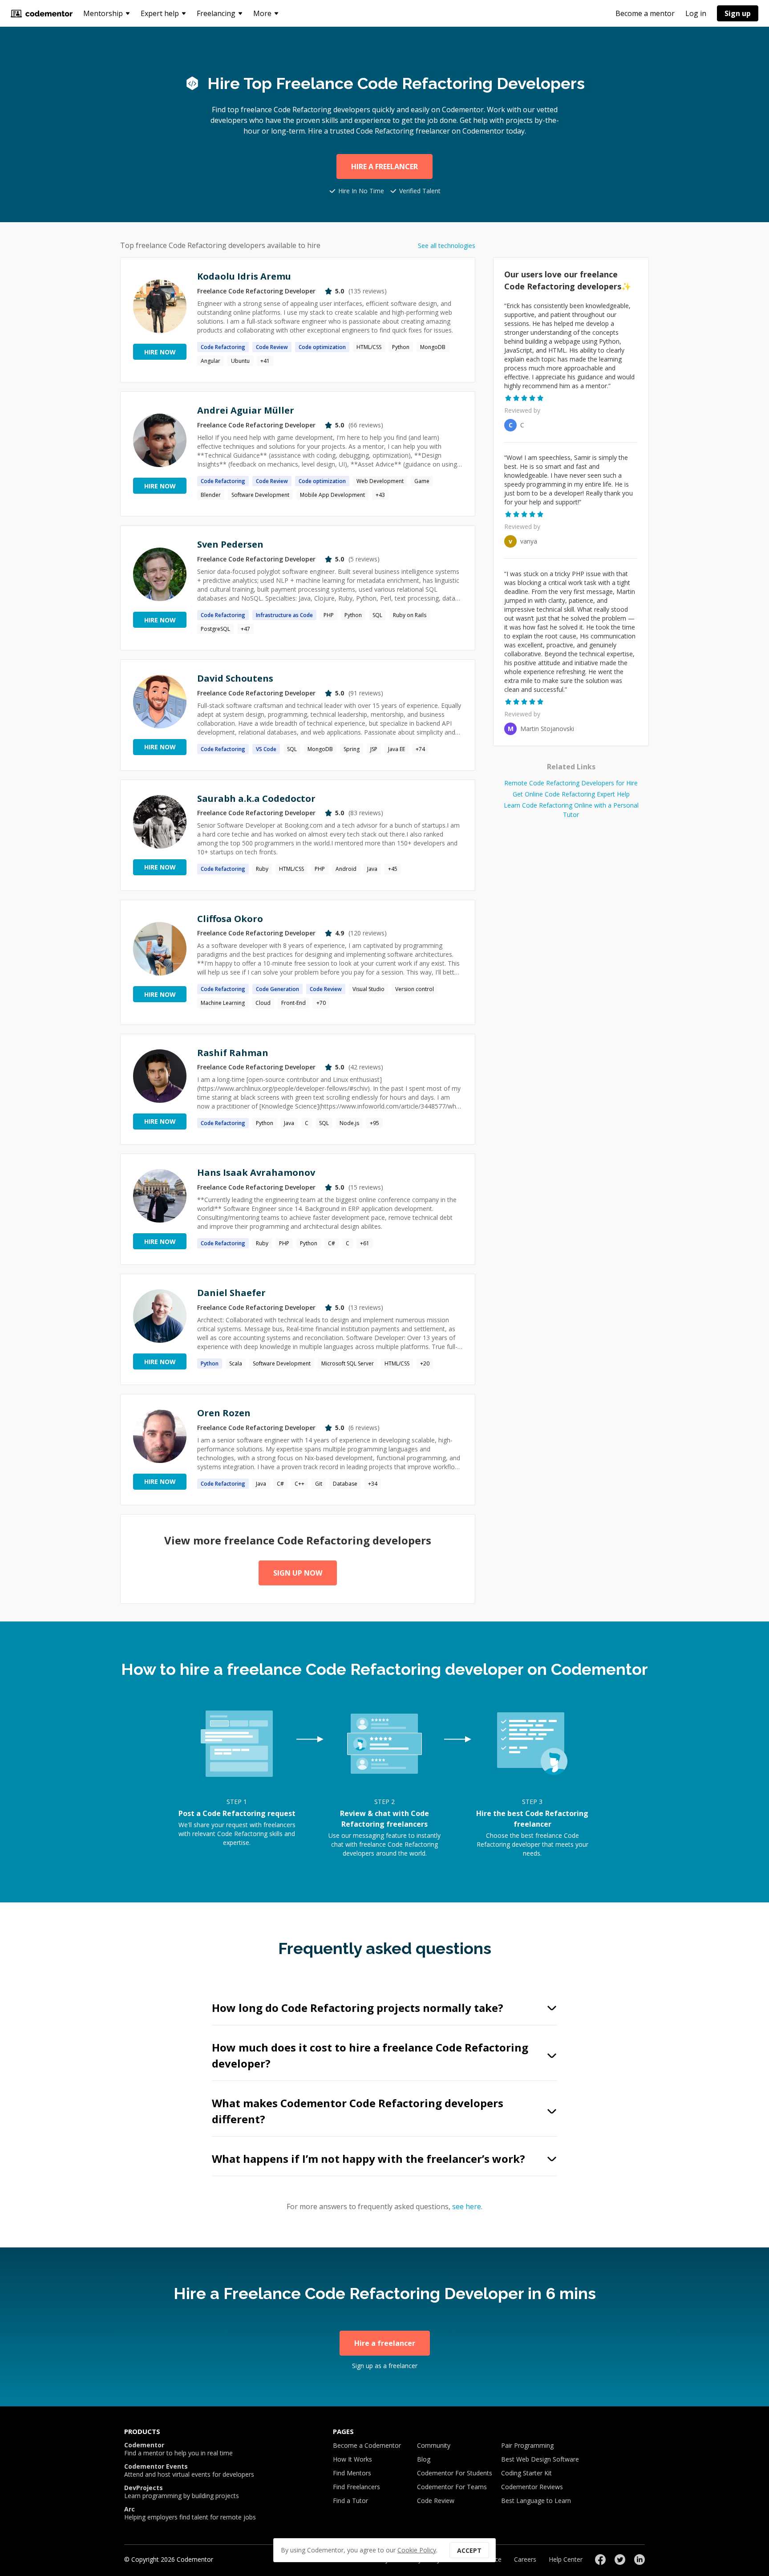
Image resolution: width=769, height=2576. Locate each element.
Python (401, 347)
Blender (211, 495)
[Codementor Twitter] (620, 2560)
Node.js (349, 1123)
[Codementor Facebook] (600, 2560)
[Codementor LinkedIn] (639, 2560)
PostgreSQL (215, 629)
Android (346, 869)
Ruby (262, 869)
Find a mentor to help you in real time (178, 2449)
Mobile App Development (332, 495)
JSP (374, 749)
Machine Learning (223, 1003)
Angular (210, 361)
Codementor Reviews (532, 2487)
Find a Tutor (350, 2501)
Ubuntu (240, 361)
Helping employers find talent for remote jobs (190, 2513)
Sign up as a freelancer (385, 2366)
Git (319, 1484)
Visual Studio (368, 989)
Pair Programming (527, 2445)
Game (422, 481)
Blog (424, 2459)
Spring (352, 749)
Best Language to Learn (536, 2501)
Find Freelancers (356, 2487)
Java (372, 869)
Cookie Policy (417, 2550)
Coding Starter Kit (526, 2473)
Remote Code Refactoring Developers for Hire (571, 783)
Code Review (436, 2501)
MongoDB (433, 347)
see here (467, 2206)
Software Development (260, 495)
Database (345, 1484)
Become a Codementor (367, 2445)
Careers (525, 2559)
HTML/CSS (369, 347)
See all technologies (447, 246)
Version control (415, 989)
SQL (377, 615)
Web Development (380, 481)
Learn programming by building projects (182, 2492)
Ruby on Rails (410, 615)
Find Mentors (352, 2473)
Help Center (566, 2559)
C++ (300, 1484)
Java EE (397, 749)
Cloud (263, 1003)
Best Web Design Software (540, 2459)
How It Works (352, 2459)
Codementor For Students (455, 2473)
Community (434, 2445)
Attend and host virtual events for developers (189, 2470)
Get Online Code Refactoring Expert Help (571, 794)
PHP (329, 615)
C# (332, 1243)
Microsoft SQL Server (348, 1363)
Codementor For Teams (452, 2487)
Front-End (293, 1003)
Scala (236, 1363)
